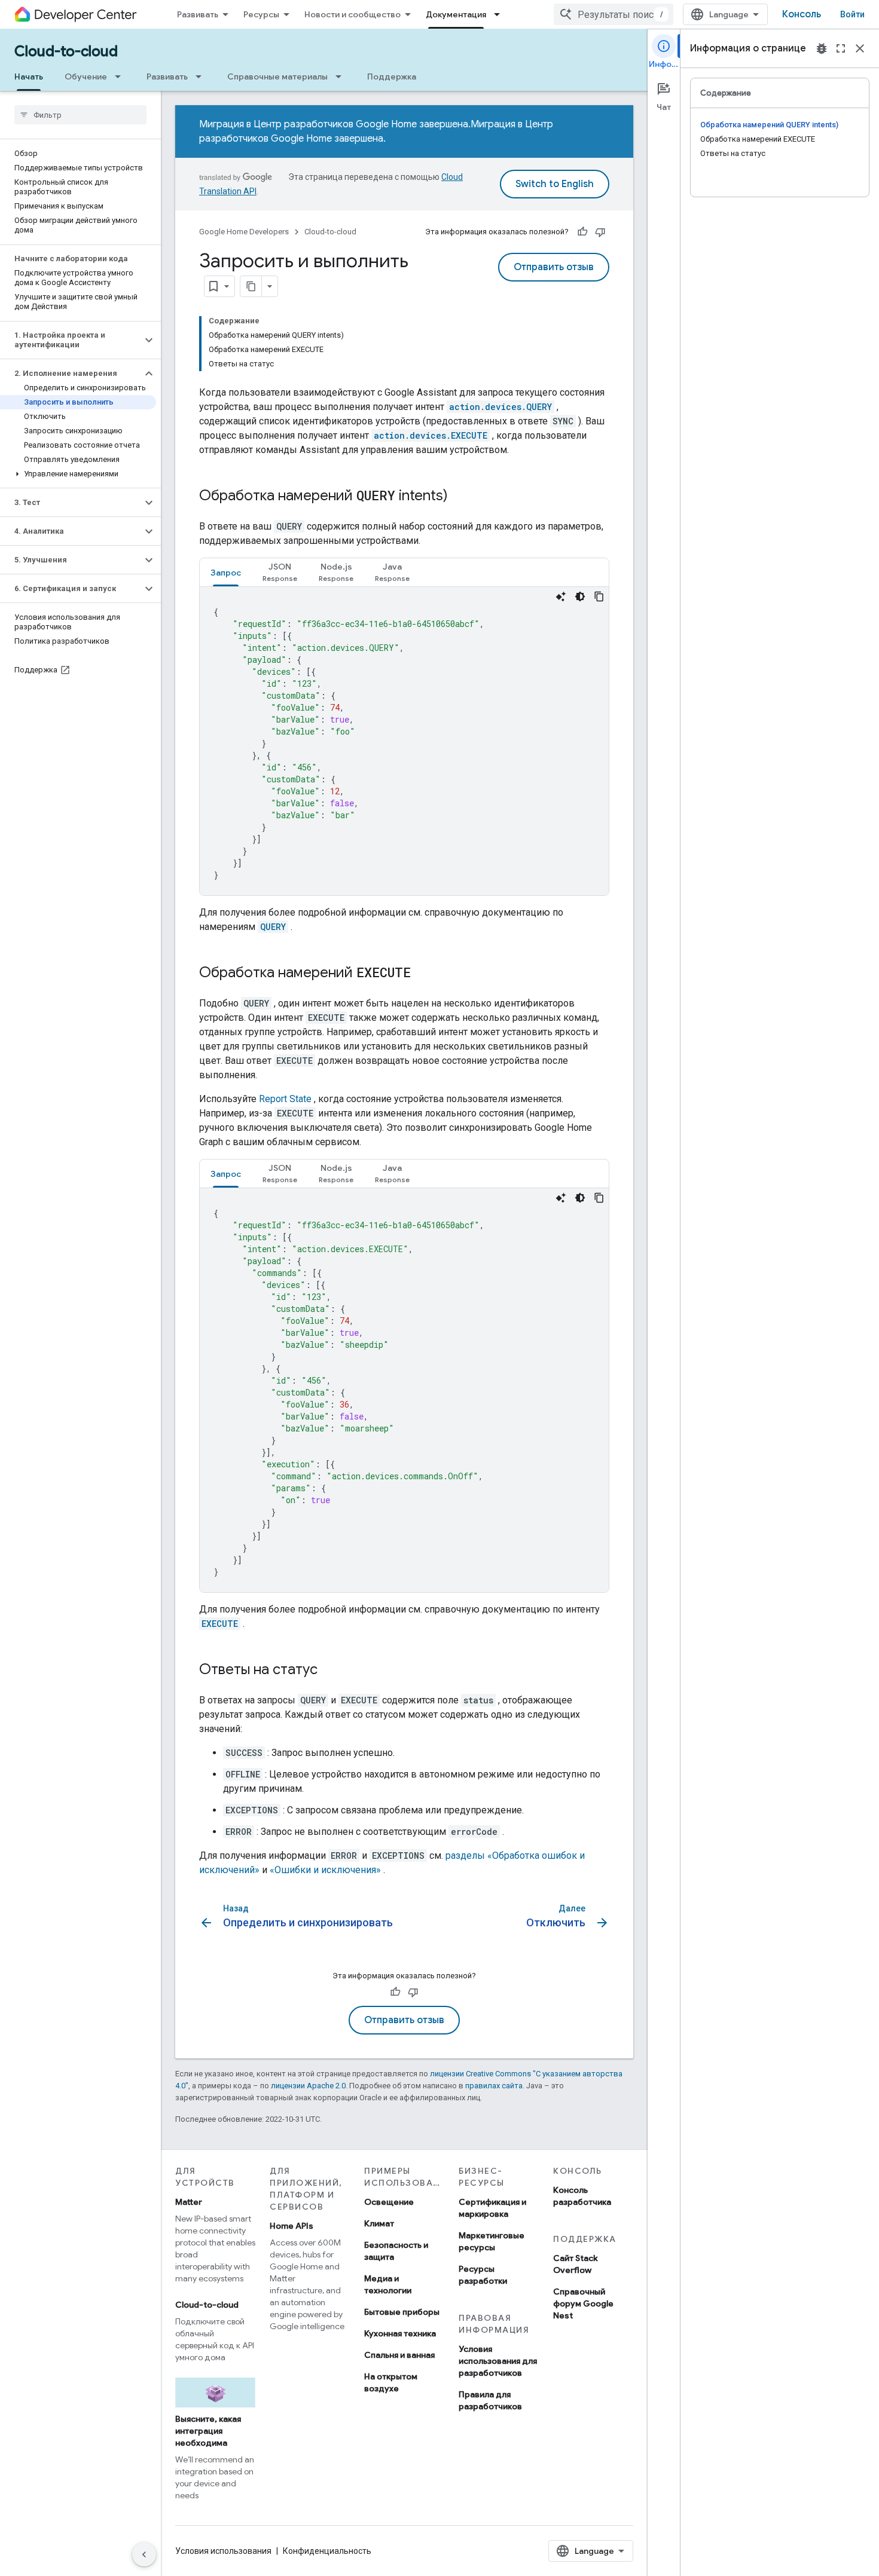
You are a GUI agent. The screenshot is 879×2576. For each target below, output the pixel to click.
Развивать (198, 14)
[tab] (226, 572)
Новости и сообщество (352, 14)
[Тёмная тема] (580, 596)
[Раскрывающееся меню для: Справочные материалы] (342, 77)
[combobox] (614, 14)
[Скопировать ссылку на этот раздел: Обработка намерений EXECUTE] (423, 974)
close (860, 48)
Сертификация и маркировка (492, 2208)
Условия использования (223, 2551)
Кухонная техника (400, 2333)
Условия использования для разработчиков (498, 2361)
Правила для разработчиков (490, 2400)
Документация (456, 14)
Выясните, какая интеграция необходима (208, 2431)
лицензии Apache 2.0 (308, 2086)
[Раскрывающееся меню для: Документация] (500, 14)
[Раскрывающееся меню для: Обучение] (121, 77)
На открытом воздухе (391, 2382)
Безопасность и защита (396, 2251)
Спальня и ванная (399, 2355)
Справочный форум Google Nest (583, 2303)
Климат (379, 2223)
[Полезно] (582, 232)
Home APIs (292, 2226)
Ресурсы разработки (483, 2275)
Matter (189, 2202)
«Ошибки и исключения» (325, 1870)
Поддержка (392, 77)
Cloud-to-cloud (66, 51)
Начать (29, 77)
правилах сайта (494, 2086)
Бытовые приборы (402, 2312)
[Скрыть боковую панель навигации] (144, 2554)
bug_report (822, 48)
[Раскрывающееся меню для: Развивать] (202, 77)
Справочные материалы (277, 77)
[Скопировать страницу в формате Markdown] (251, 286)
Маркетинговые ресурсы (492, 2241)
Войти (852, 14)
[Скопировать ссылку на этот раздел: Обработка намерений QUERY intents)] (460, 497)
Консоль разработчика (582, 2196)
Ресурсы (261, 14)
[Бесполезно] (600, 232)
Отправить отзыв (554, 267)
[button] (71, 340)
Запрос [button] (226, 573)
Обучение (86, 77)
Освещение (389, 2202)
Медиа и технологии (388, 2284)
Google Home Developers (244, 232)
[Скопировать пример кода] (599, 596)
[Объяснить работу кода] (561, 596)
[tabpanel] (404, 741)
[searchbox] (80, 115)
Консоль (802, 14)
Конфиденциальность (327, 2551)
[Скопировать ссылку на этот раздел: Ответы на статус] (329, 1671)
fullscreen (841, 48)
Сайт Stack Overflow (576, 2264)
